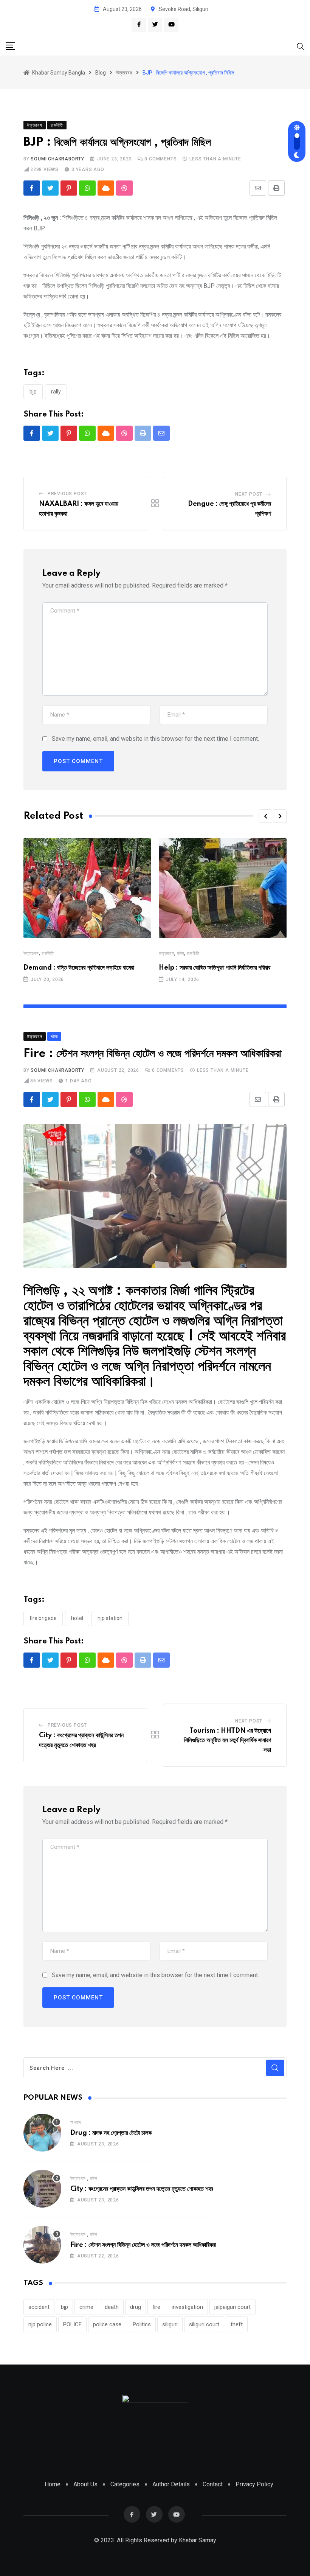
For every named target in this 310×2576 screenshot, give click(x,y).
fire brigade (43, 1618)
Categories (125, 2484)
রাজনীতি (48, 953)
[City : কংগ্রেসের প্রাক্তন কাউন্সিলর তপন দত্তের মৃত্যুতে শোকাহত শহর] (42, 2189)
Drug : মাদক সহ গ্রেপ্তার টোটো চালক (111, 2133)
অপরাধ (76, 2122)
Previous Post (67, 494)
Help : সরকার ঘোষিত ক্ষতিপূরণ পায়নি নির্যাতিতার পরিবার (215, 968)
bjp (33, 392)
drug (136, 2307)
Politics (142, 2324)
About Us (85, 2484)
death (112, 2307)
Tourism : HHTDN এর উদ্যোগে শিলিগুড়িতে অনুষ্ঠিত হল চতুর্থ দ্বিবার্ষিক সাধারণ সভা (227, 1740)
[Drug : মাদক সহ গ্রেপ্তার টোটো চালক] (42, 2133)
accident (39, 2307)
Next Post (249, 494)
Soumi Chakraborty (57, 159)
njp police (40, 2324)
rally (56, 392)
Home (53, 2484)
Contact (213, 2484)
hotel (77, 1618)
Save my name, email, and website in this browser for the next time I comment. (155, 739)
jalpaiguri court (232, 2307)
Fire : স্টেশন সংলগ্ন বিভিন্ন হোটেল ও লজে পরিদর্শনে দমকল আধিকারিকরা (143, 2245)
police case (107, 2324)
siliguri (170, 2324)
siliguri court (204, 2324)
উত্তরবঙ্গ (31, 953)
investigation (187, 2307)
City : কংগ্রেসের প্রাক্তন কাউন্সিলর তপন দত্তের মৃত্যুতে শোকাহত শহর (142, 2189)
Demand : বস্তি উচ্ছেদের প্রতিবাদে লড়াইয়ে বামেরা (79, 968)
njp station (110, 1618)
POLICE (72, 2324)
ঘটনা (181, 953)
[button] (265, 816)
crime (86, 2307)
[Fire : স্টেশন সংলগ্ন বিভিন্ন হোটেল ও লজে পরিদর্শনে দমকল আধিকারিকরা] (42, 2245)
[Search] (301, 46)
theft (237, 2324)
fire (156, 2307)
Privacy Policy (254, 2484)
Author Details (171, 2484)
